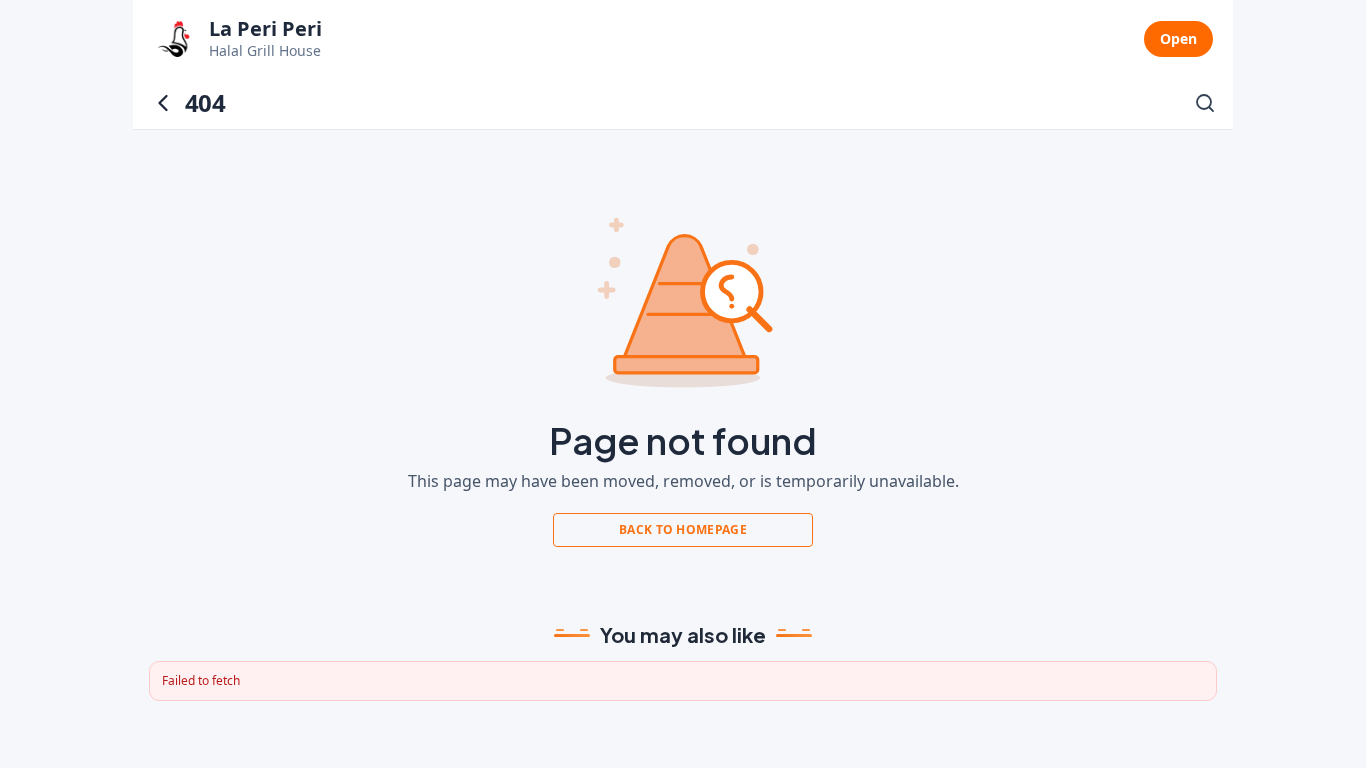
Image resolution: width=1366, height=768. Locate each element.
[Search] (1205, 103)
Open (1178, 38)
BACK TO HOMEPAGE (683, 529)
